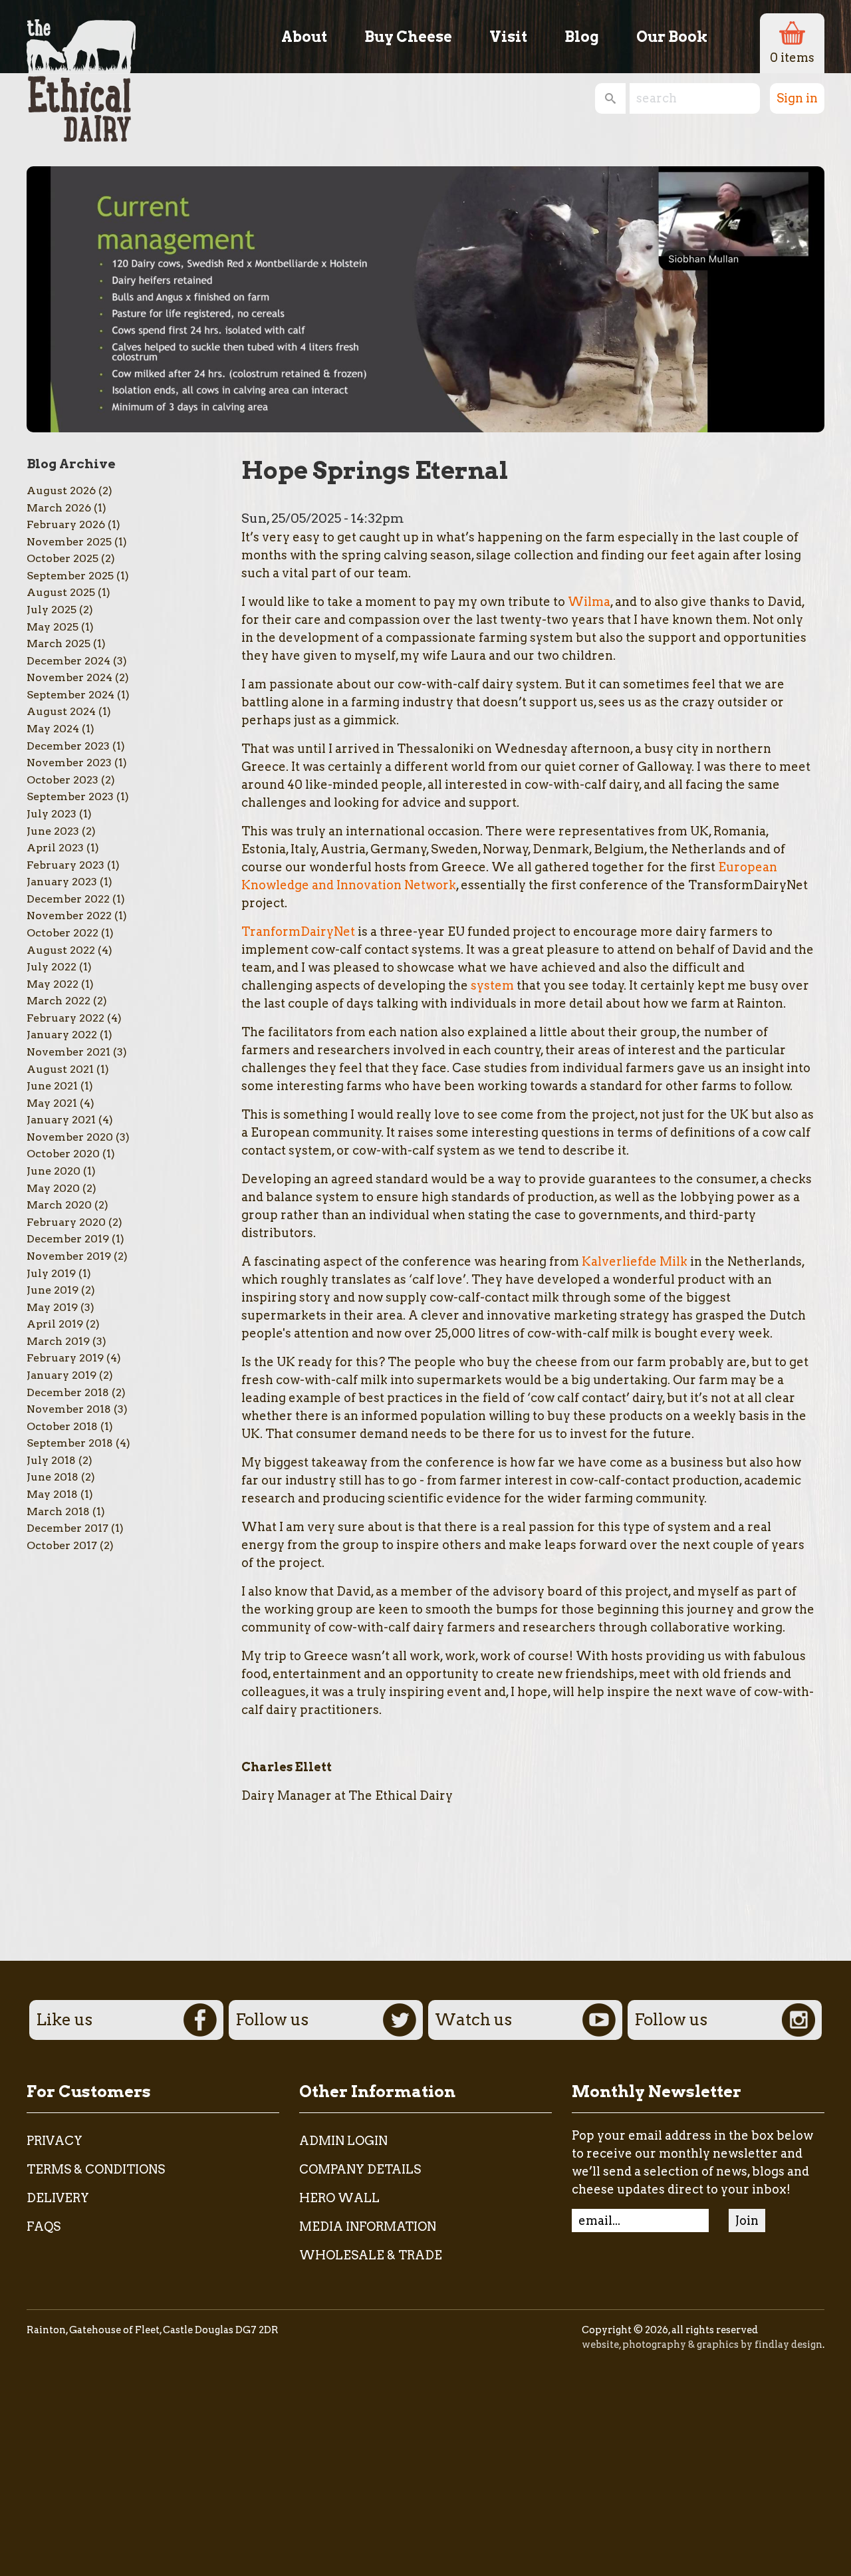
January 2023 (62, 882)
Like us (64, 2020)
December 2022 (68, 899)
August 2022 (61, 950)
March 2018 (58, 1511)
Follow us (272, 2020)
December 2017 (67, 1528)
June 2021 (52, 1086)
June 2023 (53, 831)
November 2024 (69, 677)
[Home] (81, 71)
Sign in (797, 98)
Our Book (672, 37)
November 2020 (70, 1137)
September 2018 (70, 1443)
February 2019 (65, 1358)
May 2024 (53, 729)
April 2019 (55, 1324)
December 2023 (68, 746)
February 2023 (65, 865)
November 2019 (69, 1256)
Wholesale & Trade (371, 2255)
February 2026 (66, 524)
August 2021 (60, 1069)
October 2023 (62, 780)
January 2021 (61, 1120)
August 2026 (61, 491)
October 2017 (62, 1545)
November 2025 (69, 542)
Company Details (360, 2169)
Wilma (589, 602)
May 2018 (52, 1494)
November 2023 (69, 763)
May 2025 (53, 627)
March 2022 (59, 1001)
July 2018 (51, 1460)
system (492, 985)
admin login (343, 2141)
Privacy (55, 2141)
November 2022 (69, 916)
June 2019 (53, 1290)
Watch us (473, 2020)
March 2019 (58, 1341)
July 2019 (51, 1273)
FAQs (44, 2226)
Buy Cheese (408, 37)
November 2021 (68, 1052)
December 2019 (68, 1239)
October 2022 (62, 933)
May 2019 (52, 1307)
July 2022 (52, 967)
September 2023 (70, 796)
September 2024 (70, 695)
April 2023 (55, 848)
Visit (508, 37)
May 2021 (52, 1103)
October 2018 (62, 1426)
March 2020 (59, 1205)
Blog (582, 37)
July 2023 (52, 814)
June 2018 (53, 1477)
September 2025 (70, 576)
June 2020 (54, 1171)
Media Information (368, 2226)
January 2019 (61, 1375)
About (304, 37)
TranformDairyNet (298, 931)
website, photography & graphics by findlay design (702, 2345)
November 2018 (69, 1409)
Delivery (58, 2198)
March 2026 (59, 508)
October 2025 (62, 558)
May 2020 (53, 1188)
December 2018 (68, 1392)
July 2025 (52, 610)
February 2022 (65, 1018)
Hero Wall (339, 2198)
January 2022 (62, 1035)
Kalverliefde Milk (635, 1261)
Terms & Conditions (96, 2169)
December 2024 (68, 661)
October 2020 (63, 1154)
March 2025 (59, 644)
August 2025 (61, 592)
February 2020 (66, 1222)
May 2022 (53, 984)
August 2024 (61, 711)
